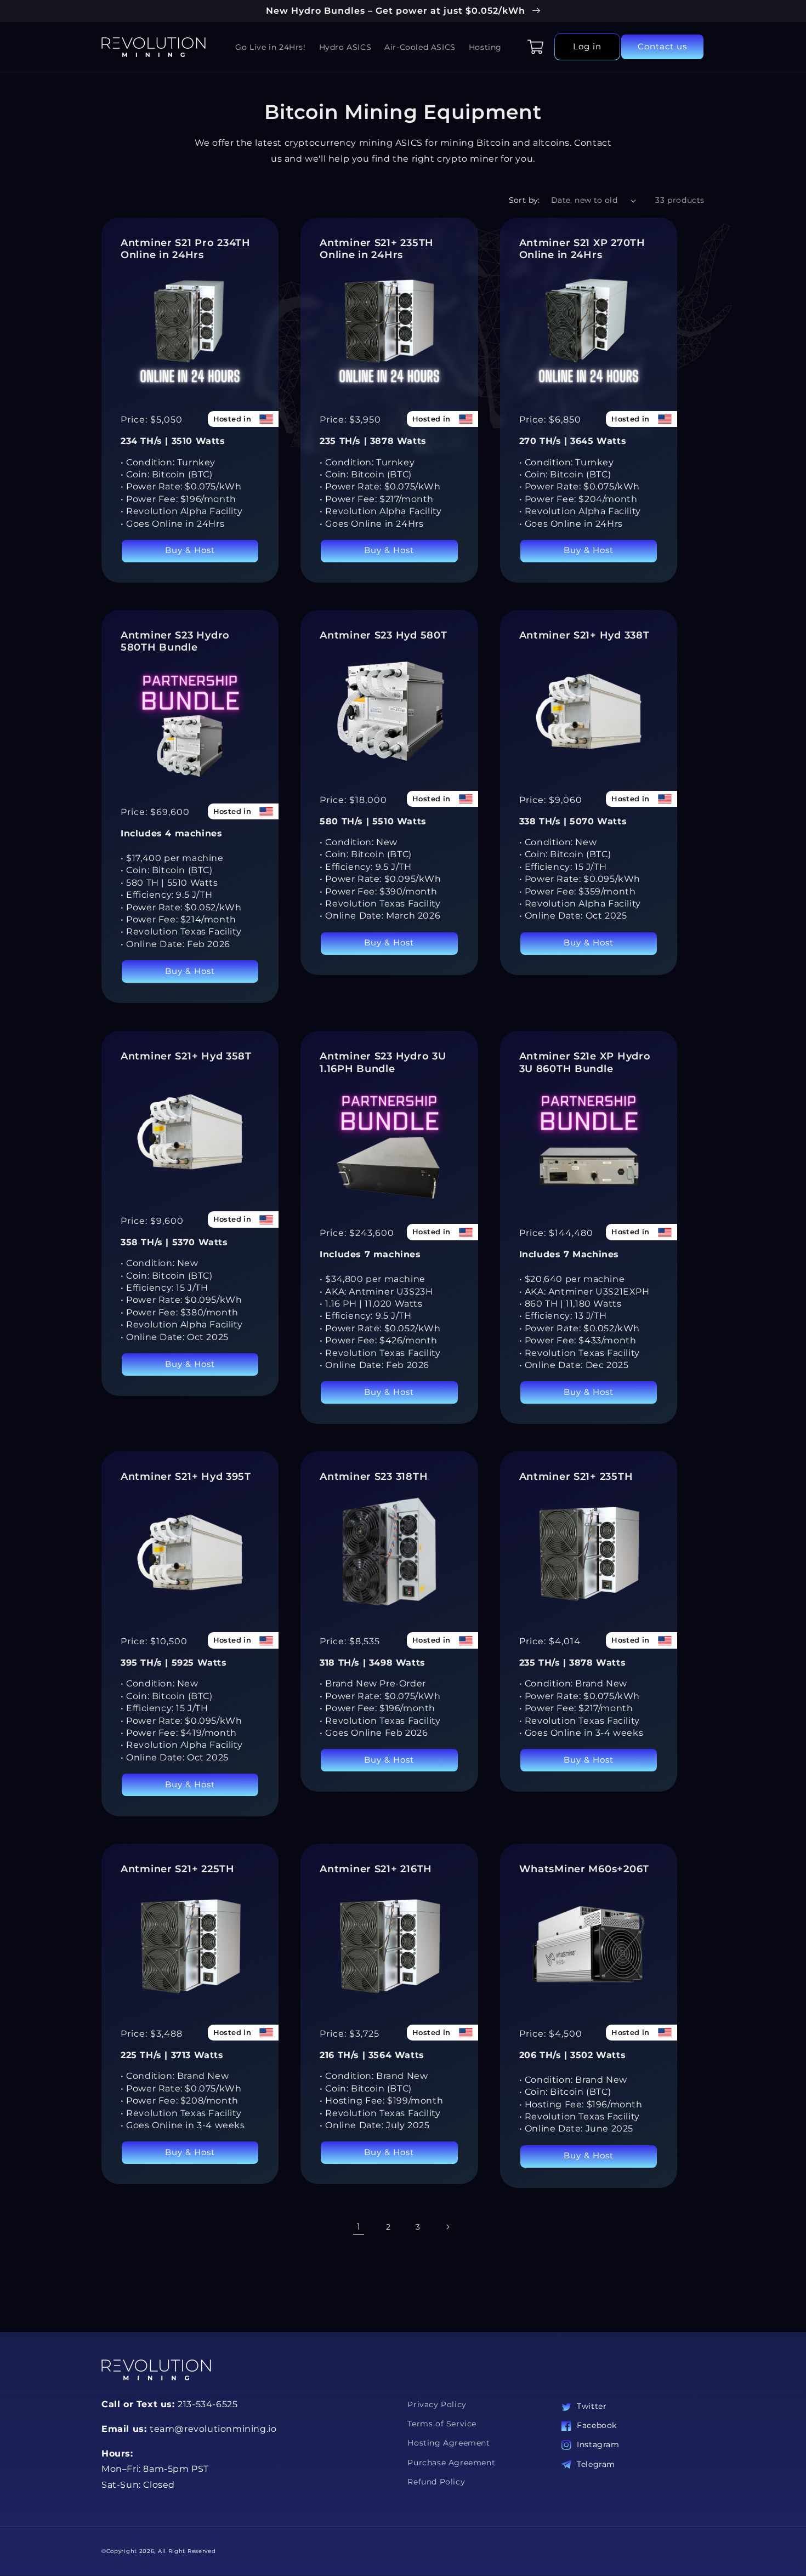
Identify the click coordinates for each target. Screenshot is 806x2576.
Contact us (662, 46)
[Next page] (447, 2227)
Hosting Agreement (449, 2443)
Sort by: (524, 200)
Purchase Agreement (451, 2463)
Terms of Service (442, 2424)
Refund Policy (436, 2482)
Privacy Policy (437, 2404)
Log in (587, 46)
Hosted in (232, 419)
